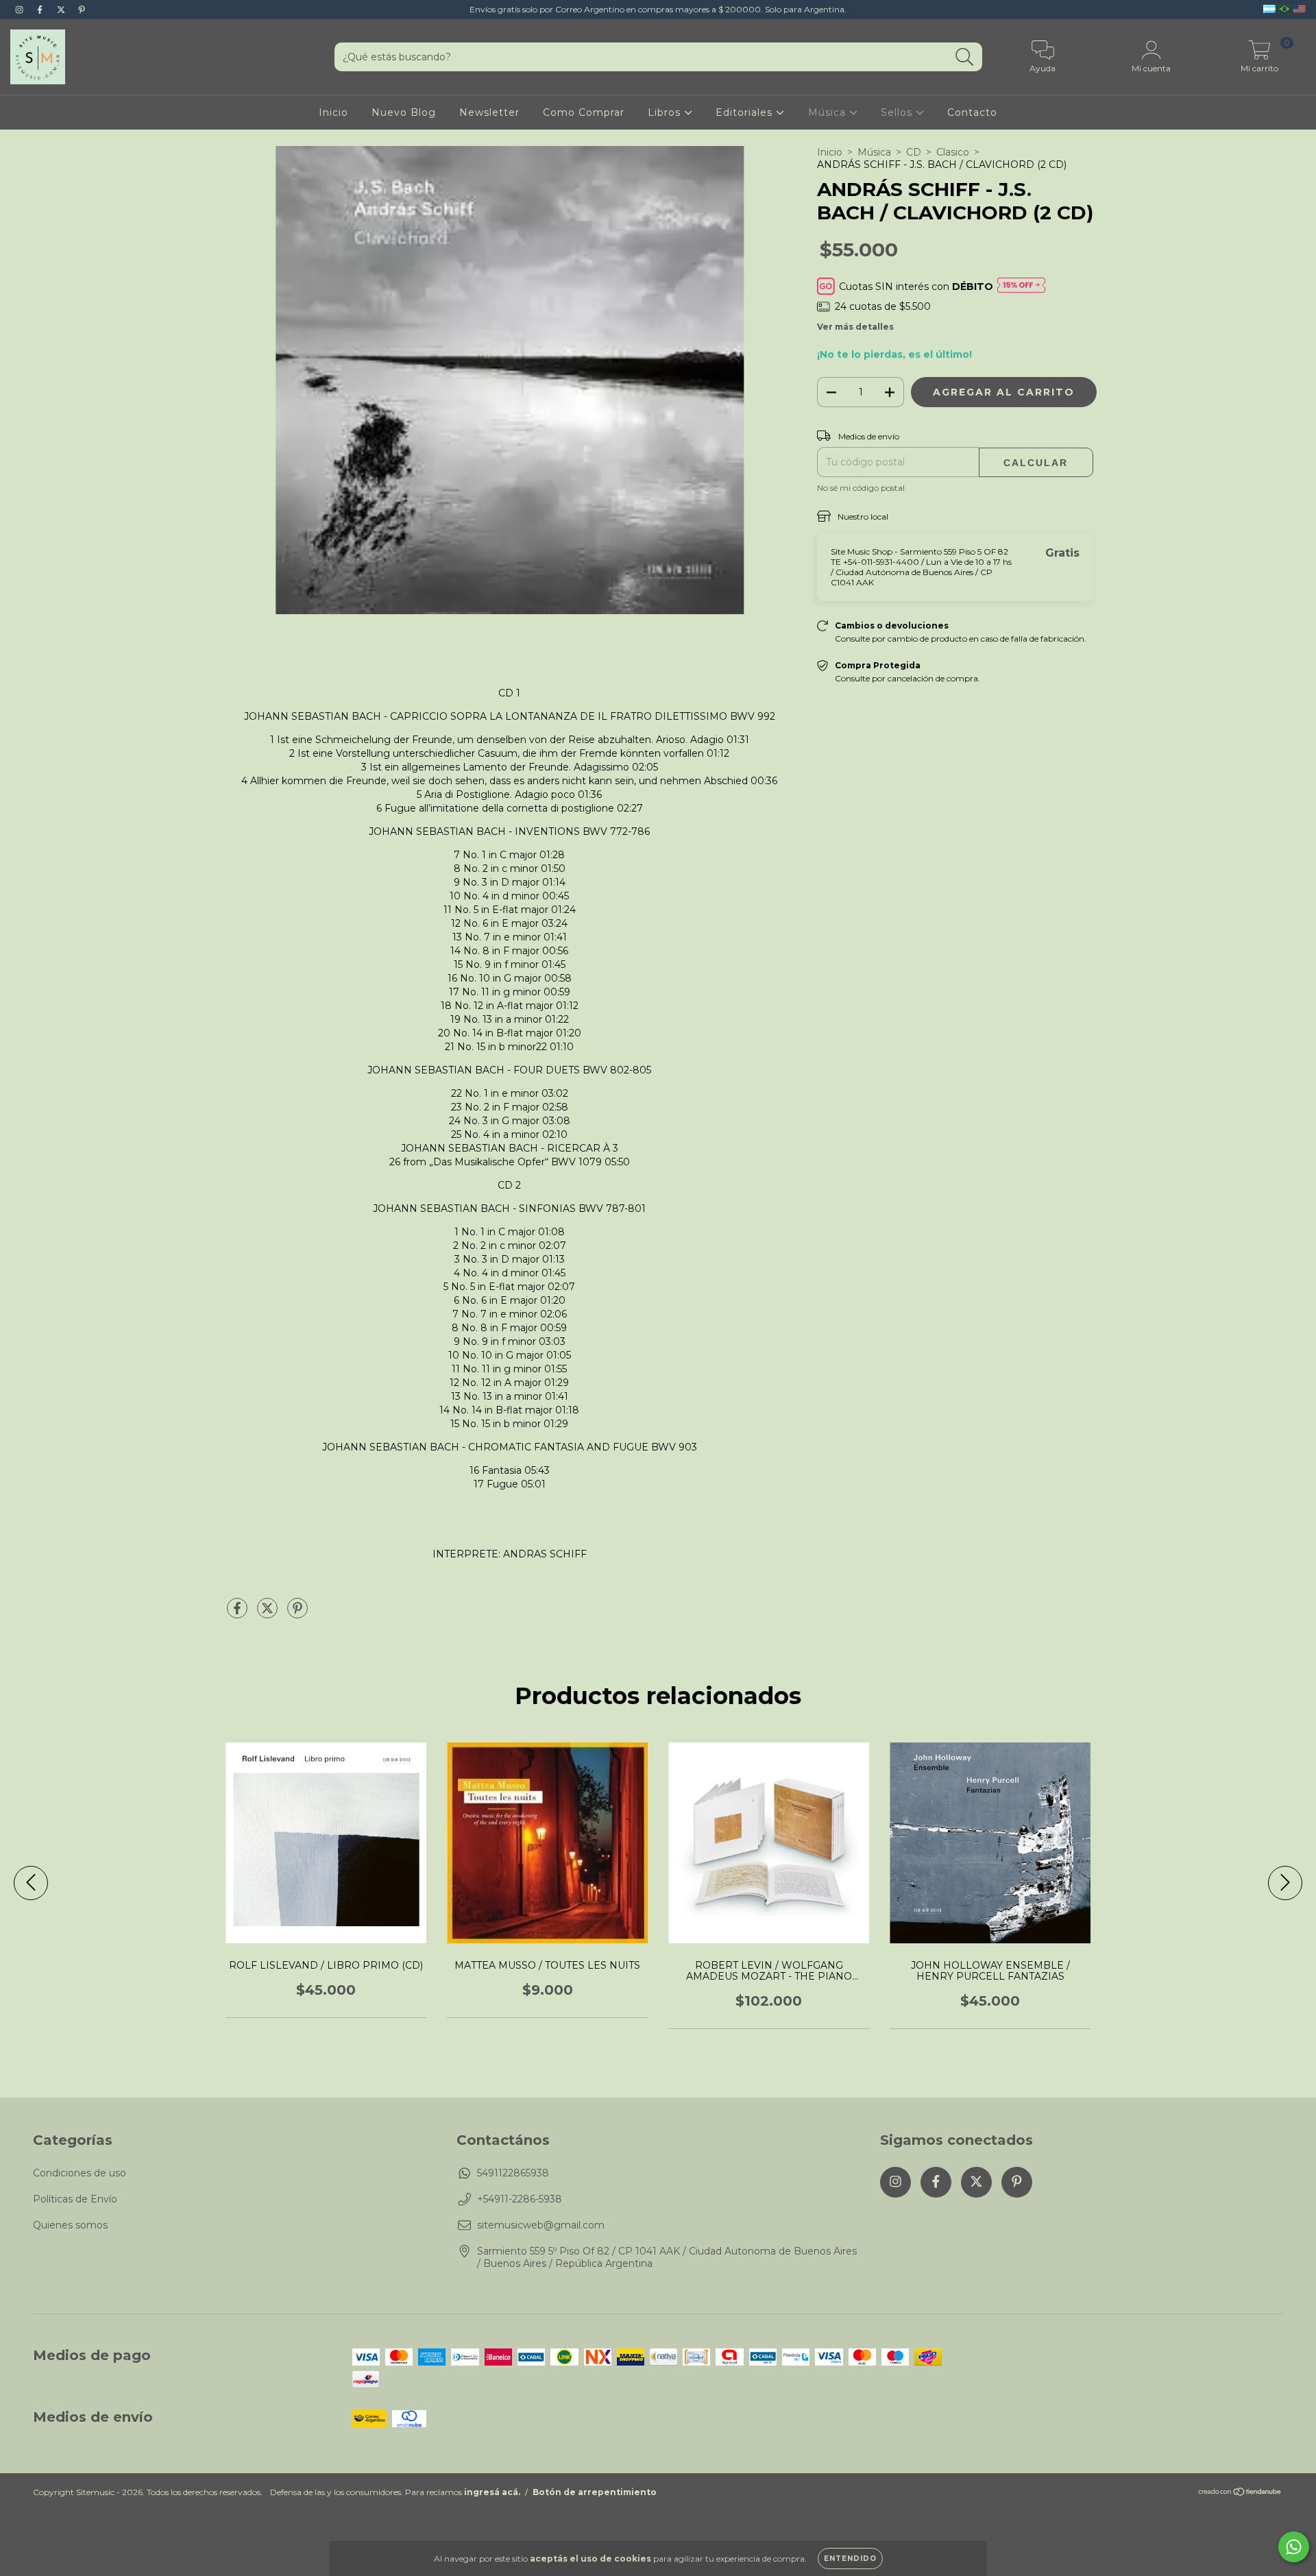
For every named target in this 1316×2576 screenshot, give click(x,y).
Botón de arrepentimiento (595, 2492)
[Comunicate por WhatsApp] (1294, 2547)
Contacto (972, 112)
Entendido (850, 2559)
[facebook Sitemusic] (41, 10)
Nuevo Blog (404, 112)
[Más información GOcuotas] (1021, 286)
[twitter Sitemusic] (62, 10)
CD (914, 152)
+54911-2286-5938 (520, 2199)
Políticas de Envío (75, 2199)
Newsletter (489, 112)
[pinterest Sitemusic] (82, 10)
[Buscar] (965, 57)
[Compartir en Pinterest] (297, 1614)
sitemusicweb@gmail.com (541, 2225)
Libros (666, 112)
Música (829, 112)
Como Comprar (584, 112)
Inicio (333, 112)
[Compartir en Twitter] (269, 1614)
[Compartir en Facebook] (239, 1614)
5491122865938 (513, 2173)
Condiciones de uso (80, 2173)
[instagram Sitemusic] (21, 10)
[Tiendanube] (1240, 2493)
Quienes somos (70, 2225)
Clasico (953, 152)
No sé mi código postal (861, 488)
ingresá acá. (492, 2492)
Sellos (898, 112)
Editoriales (746, 112)
